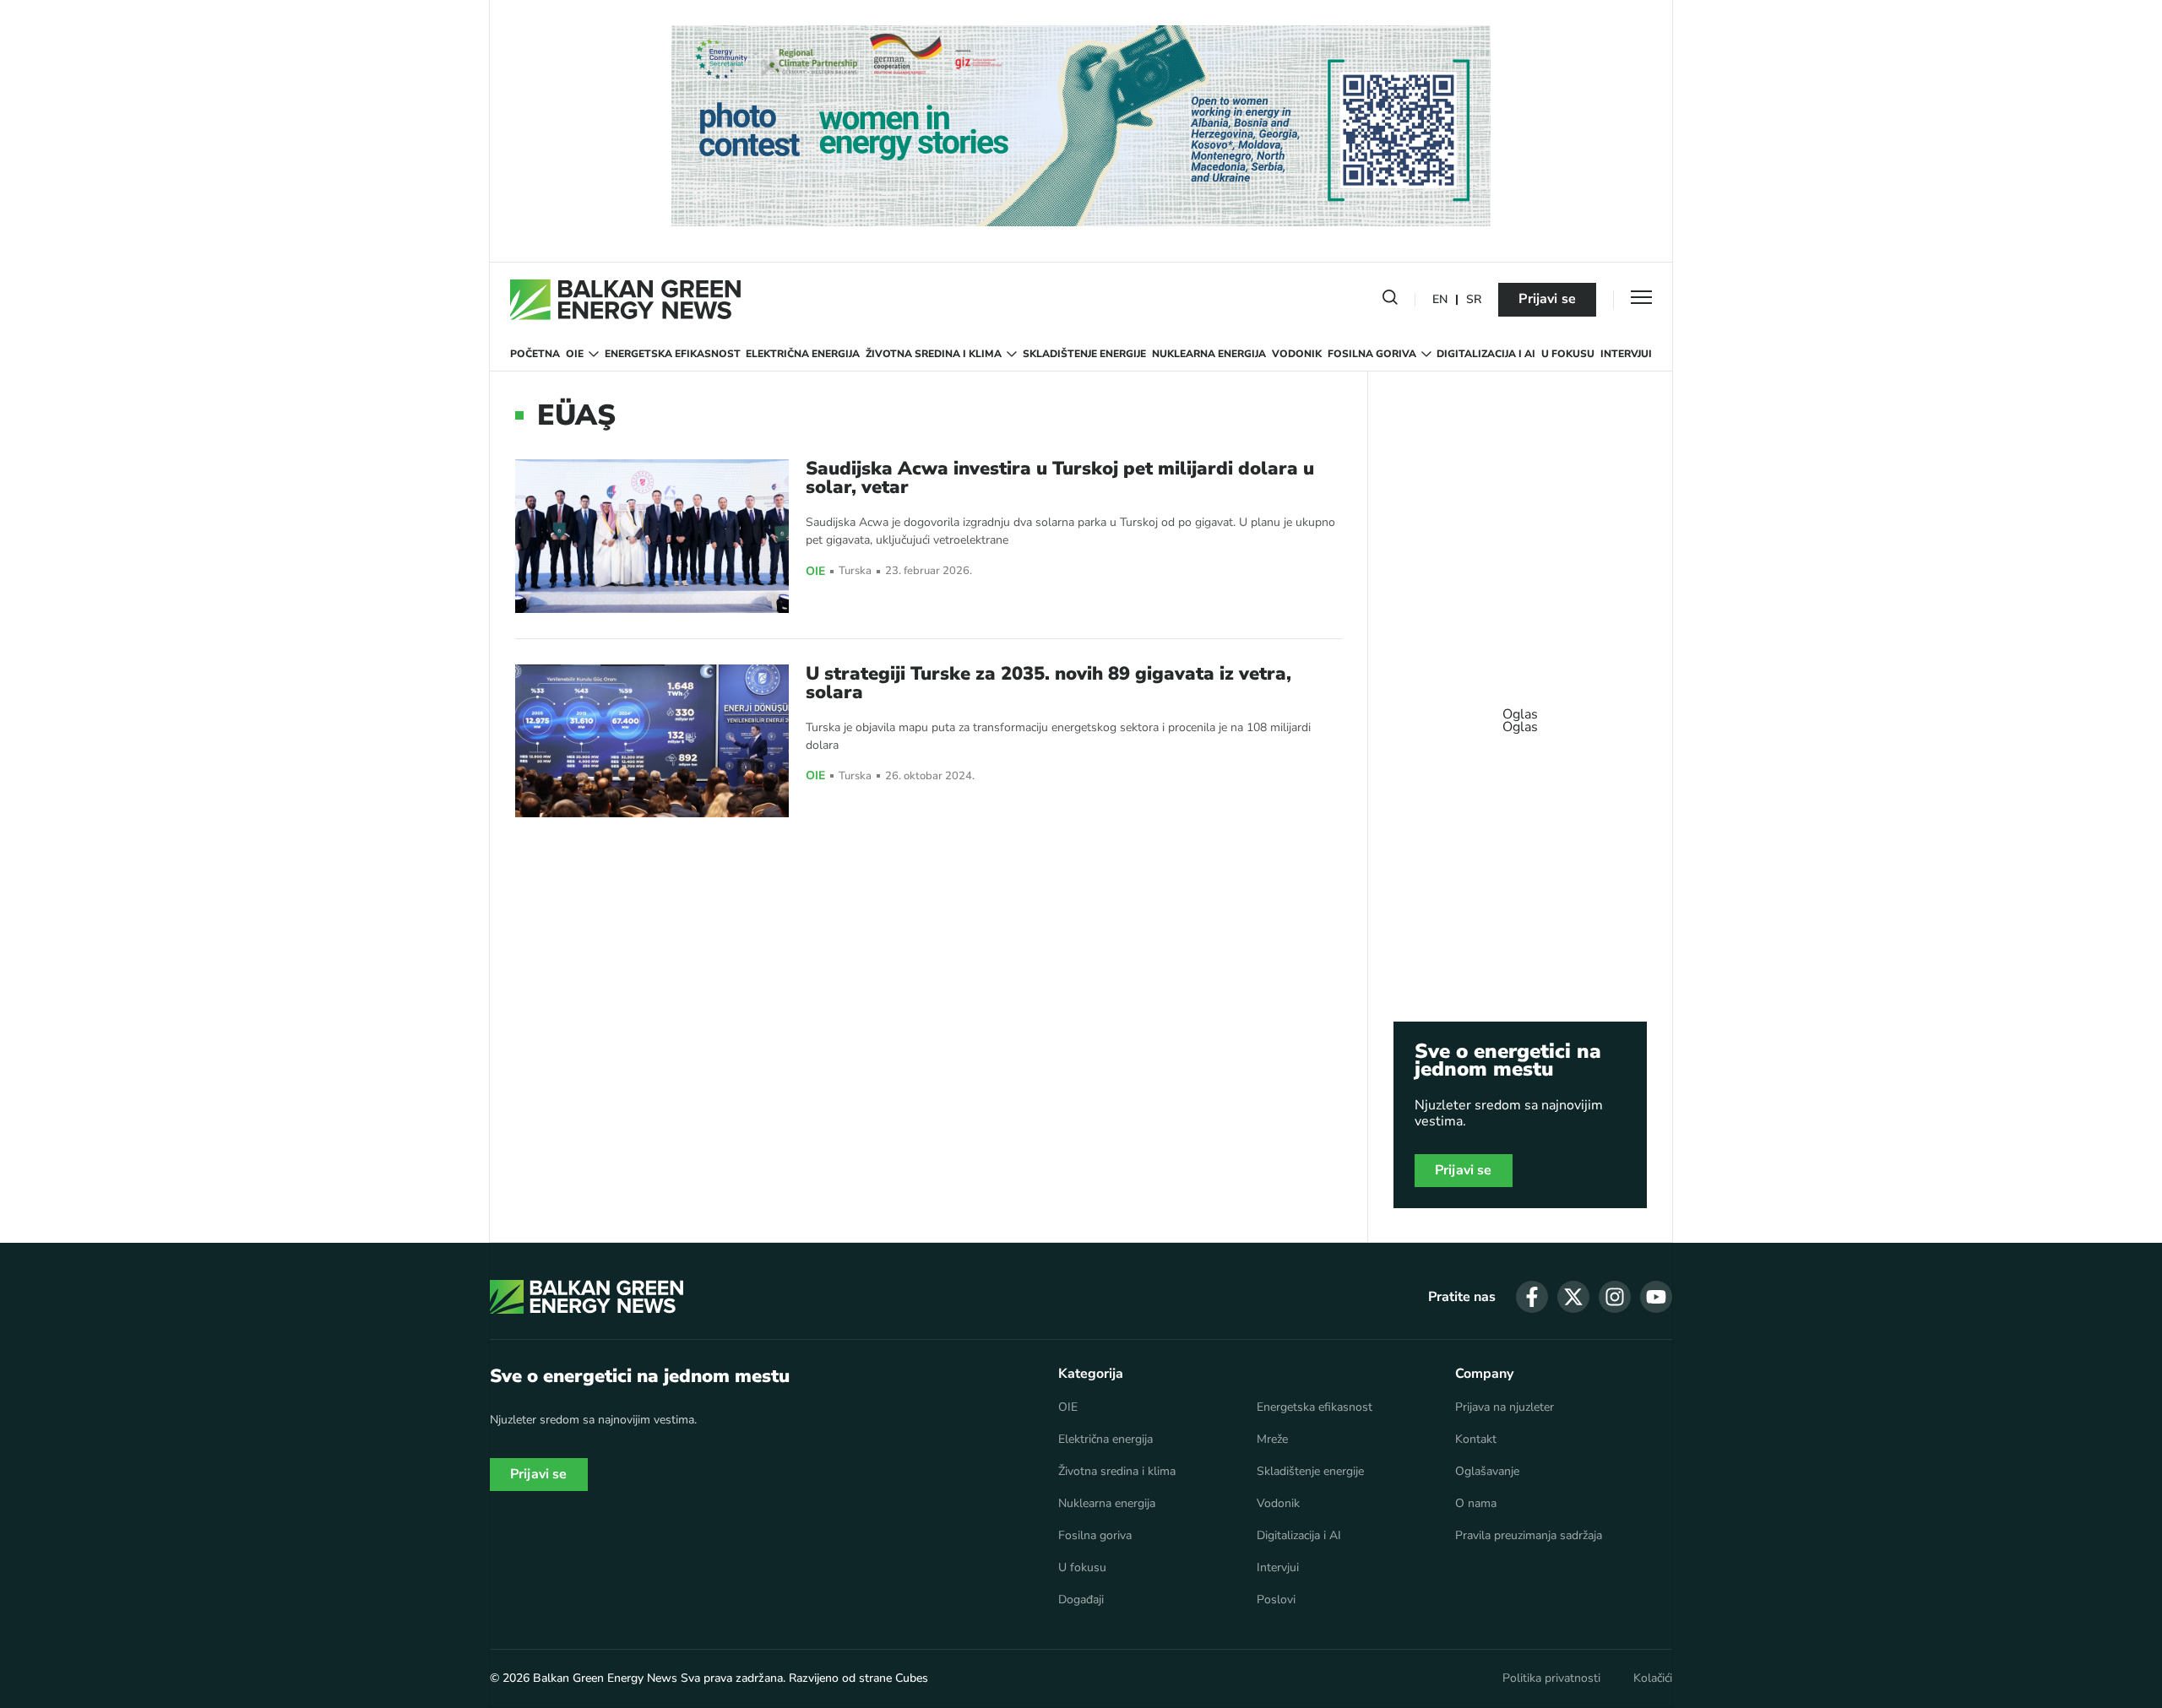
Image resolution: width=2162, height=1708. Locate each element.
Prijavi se (1547, 299)
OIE (575, 354)
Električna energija (803, 354)
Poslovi (1276, 1600)
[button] (1390, 301)
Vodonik (1297, 354)
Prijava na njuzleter (1505, 1407)
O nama (1476, 1504)
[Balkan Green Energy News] (625, 300)
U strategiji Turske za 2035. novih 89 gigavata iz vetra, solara (1048, 683)
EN (1440, 300)
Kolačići (1653, 1678)
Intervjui (1626, 354)
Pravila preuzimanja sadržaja (1529, 1536)
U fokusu (1568, 354)
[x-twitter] (1573, 1297)
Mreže (1272, 1440)
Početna (535, 354)
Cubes (912, 1678)
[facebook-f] (1532, 1297)
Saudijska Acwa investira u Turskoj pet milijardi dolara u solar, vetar (1060, 478)
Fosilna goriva (1372, 354)
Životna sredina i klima (934, 354)
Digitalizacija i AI (1486, 354)
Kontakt (1476, 1440)
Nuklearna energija (1209, 354)
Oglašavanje (1487, 1472)
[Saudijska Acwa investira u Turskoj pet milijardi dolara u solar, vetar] (652, 536)
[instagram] (1615, 1297)
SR (1474, 300)
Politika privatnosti (1551, 1678)
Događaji (1081, 1600)
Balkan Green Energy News (605, 1678)
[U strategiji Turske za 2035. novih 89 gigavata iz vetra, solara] (652, 741)
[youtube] (1656, 1297)
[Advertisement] (1520, 713)
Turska (855, 571)
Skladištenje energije (1084, 354)
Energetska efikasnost (673, 354)
